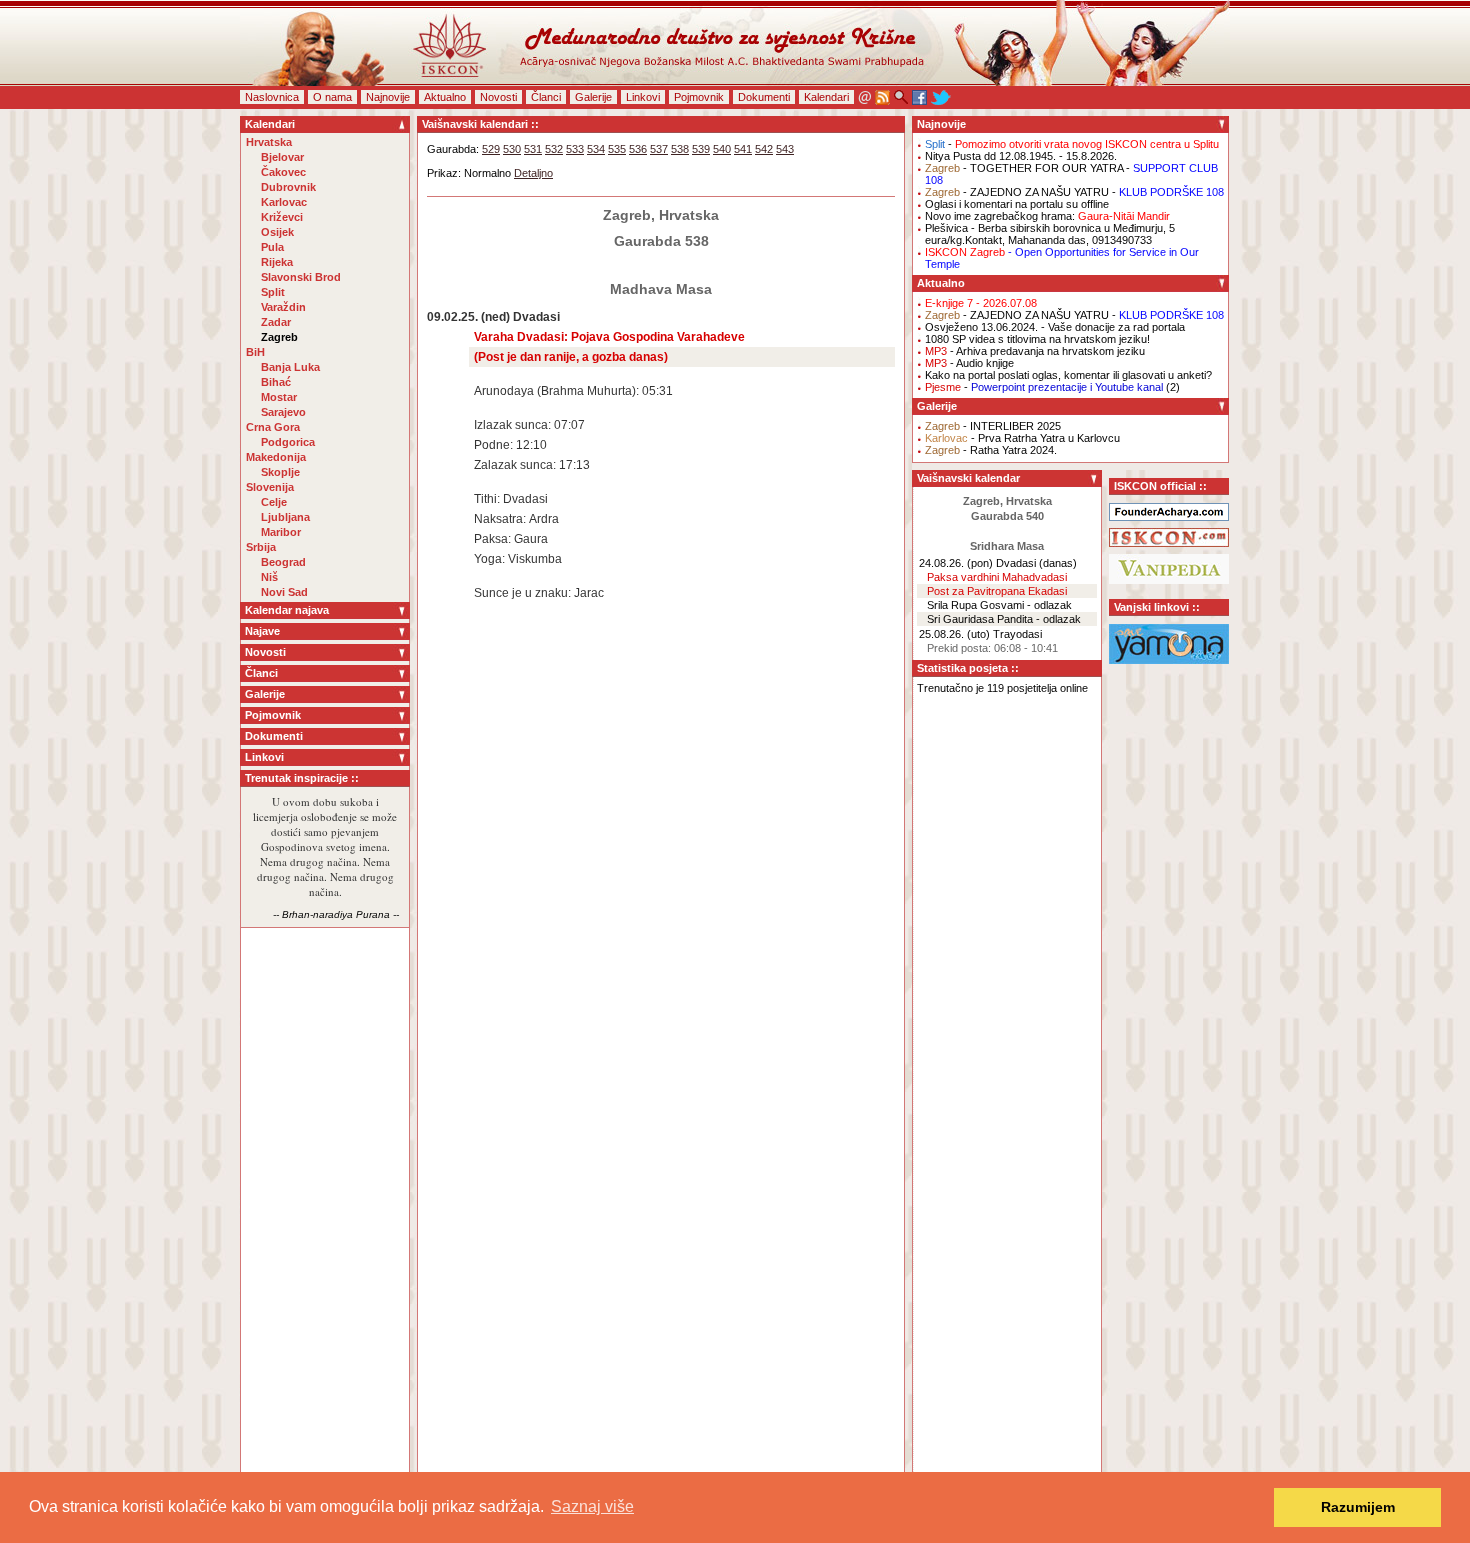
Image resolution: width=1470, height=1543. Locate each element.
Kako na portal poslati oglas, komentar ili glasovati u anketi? (1068, 375)
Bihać (276, 382)
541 (743, 149)
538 (680, 149)
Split (273, 292)
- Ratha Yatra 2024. (991, 450)
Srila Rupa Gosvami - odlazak (999, 605)
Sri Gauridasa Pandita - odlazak (1004, 619)
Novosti (498, 97)
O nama (332, 97)
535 (617, 149)
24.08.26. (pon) (956, 563)
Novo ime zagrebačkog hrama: (1047, 216)
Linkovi (643, 97)
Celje (274, 502)
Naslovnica (272, 97)
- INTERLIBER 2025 (993, 426)
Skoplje (280, 472)
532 (554, 149)
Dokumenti (764, 97)
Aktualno (445, 97)
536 (638, 149)
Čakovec (283, 172)
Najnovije (388, 97)
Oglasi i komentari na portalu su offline (1017, 204)
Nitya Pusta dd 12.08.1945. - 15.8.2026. (1021, 156)
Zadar (276, 322)
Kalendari (826, 97)
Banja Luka (290, 367)
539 (701, 149)
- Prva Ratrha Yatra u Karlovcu (1022, 438)
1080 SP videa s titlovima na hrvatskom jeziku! (1037, 339)
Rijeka (277, 262)
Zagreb (279, 337)
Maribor (281, 532)
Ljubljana (285, 517)
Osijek (277, 232)
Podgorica (288, 442)
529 (491, 149)
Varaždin (283, 307)
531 (533, 149)
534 (596, 149)
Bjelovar (282, 157)
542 (764, 149)
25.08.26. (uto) (954, 634)
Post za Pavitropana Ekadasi (997, 591)
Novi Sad (284, 592)
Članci (546, 97)
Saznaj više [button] (592, 1506)
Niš (269, 577)
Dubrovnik (288, 187)
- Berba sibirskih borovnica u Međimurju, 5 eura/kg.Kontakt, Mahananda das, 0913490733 (1050, 234)
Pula (272, 247)
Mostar (279, 397)
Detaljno (533, 173)
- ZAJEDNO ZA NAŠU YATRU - (1074, 192)
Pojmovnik (699, 97)
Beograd (283, 562)
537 (659, 149)
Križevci (282, 217)
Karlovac (284, 202)
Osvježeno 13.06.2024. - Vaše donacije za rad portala (1055, 327)
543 (785, 149)
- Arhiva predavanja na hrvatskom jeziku (1035, 351)
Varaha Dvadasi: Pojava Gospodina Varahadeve (609, 337)
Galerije (593, 97)
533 (575, 149)
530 (512, 149)
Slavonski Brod (301, 277)
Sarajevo (283, 412)
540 (722, 149)
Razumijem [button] (1358, 1507)
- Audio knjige (969, 363)
